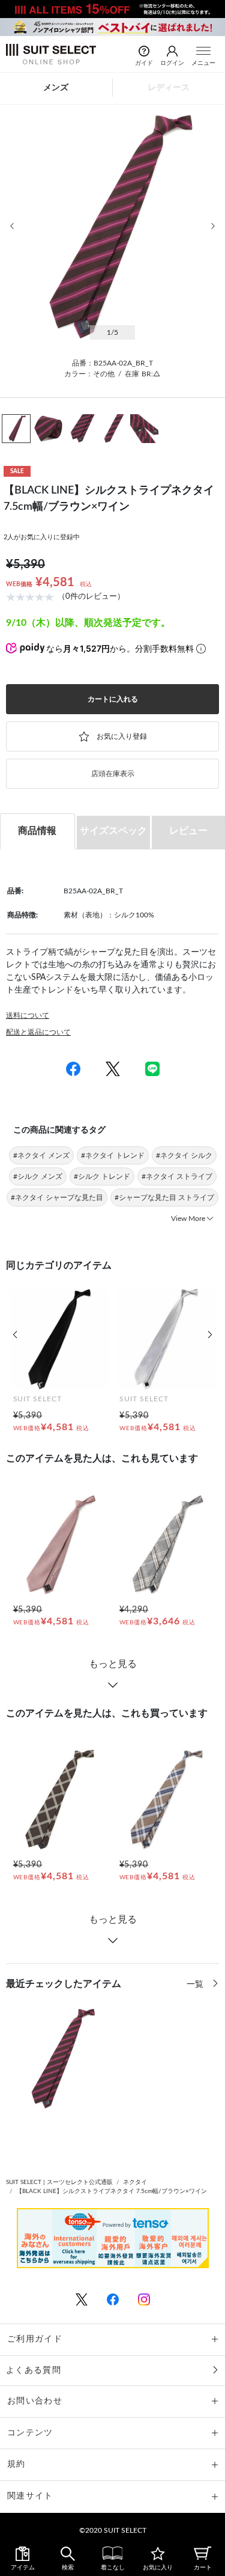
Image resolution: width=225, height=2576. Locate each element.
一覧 (196, 1984)
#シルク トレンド (102, 1176)
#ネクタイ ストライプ (177, 1176)
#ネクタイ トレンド (113, 1155)
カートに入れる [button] (113, 699)
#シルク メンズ (38, 1176)
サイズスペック (113, 831)
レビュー (188, 831)
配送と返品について (38, 1032)
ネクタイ (135, 2182)
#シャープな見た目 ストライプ (164, 1198)
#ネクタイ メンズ (41, 1155)
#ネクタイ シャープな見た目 (57, 1198)
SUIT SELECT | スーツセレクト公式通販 (59, 2182)
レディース (169, 88)
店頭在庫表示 (113, 774)
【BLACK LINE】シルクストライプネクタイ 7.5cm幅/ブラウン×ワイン (112, 2191)
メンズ (56, 88)
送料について (28, 1015)
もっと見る (113, 1664)
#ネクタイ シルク (184, 1155)
